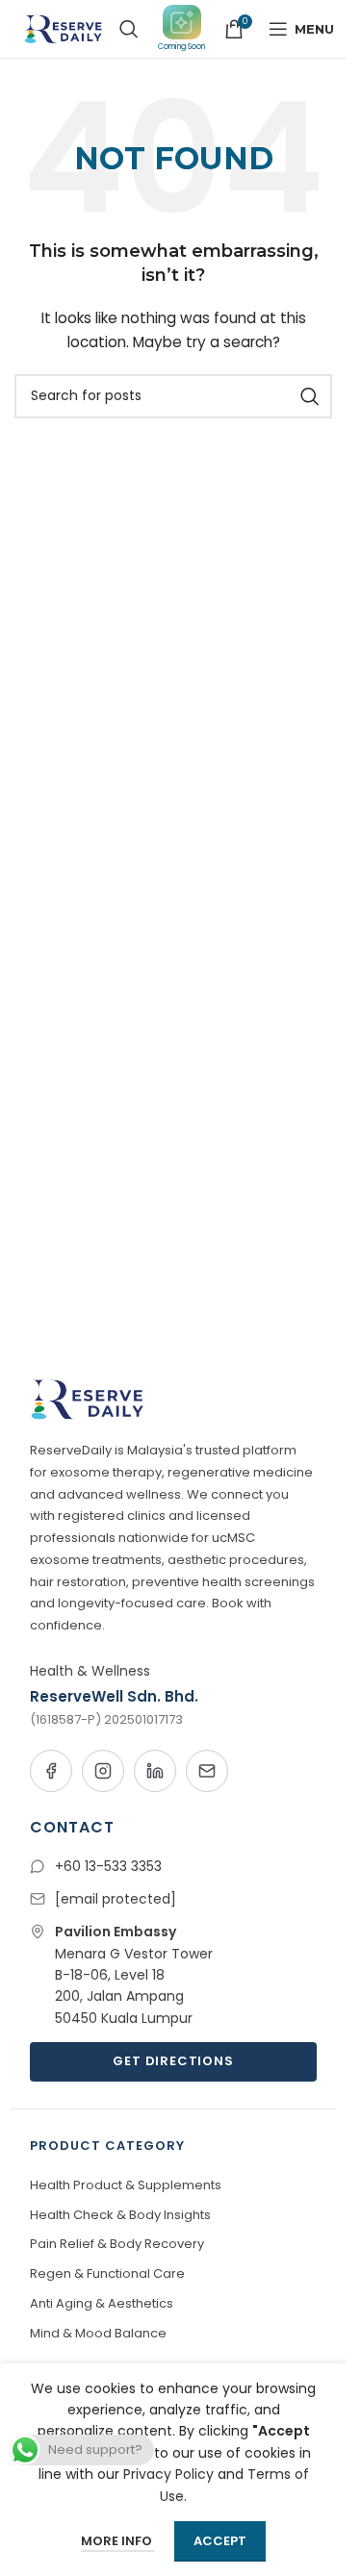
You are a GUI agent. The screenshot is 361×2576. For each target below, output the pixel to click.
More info (118, 2541)
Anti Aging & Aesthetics (102, 2303)
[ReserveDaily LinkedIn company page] (155, 1771)
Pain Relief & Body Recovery (117, 2244)
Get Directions (173, 2061)
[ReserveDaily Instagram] (103, 1771)
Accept (220, 2541)
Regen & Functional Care (107, 2273)
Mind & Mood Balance (98, 2333)
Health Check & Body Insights (120, 2215)
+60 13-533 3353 (108, 1866)
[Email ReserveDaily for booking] (207, 1771)
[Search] (129, 29)
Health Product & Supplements (126, 2185)
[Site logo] (62, 28)
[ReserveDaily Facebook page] (51, 1771)
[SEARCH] (310, 396)
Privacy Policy (168, 2474)
